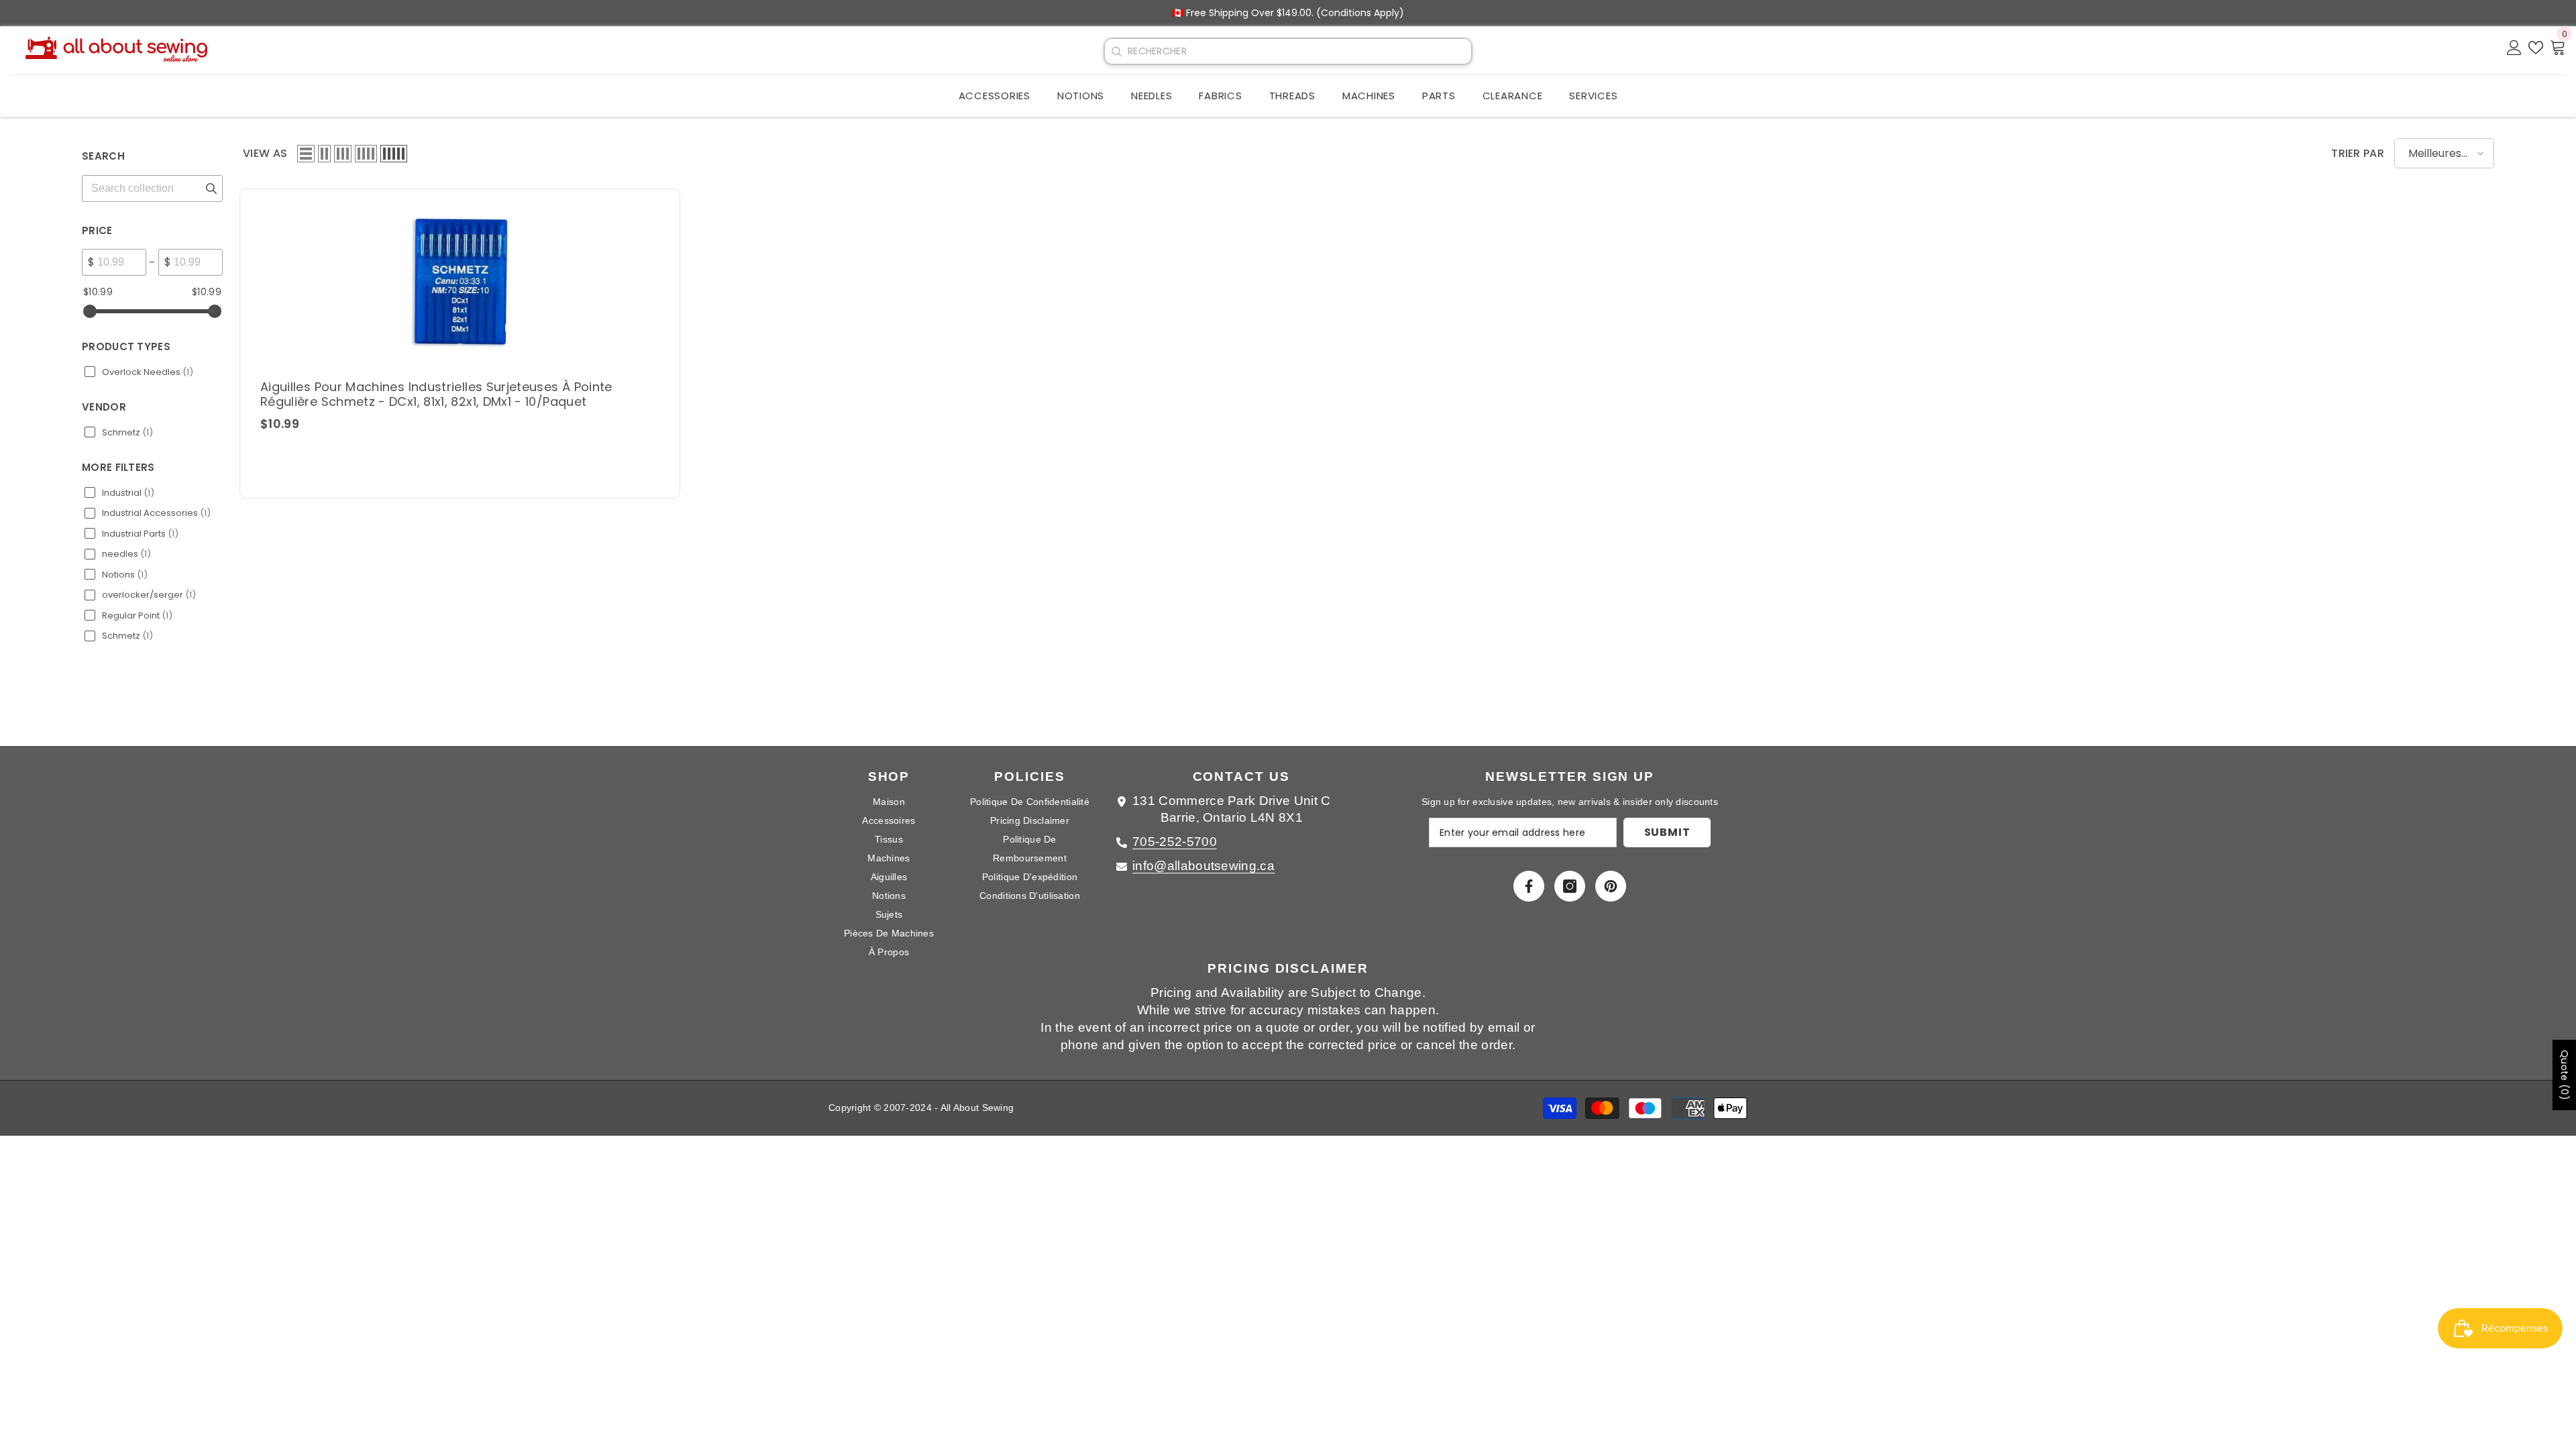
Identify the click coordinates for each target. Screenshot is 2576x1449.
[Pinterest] (1611, 886)
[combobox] (1299, 51)
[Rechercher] (1116, 52)
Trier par (2358, 153)
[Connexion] (2514, 47)
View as (265, 153)
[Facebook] (1529, 886)
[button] (306, 154)
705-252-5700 (1175, 842)
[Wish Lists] (2536, 47)
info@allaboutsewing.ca (1203, 866)
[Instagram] (1570, 886)
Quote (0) (2565, 1075)
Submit (1667, 832)
